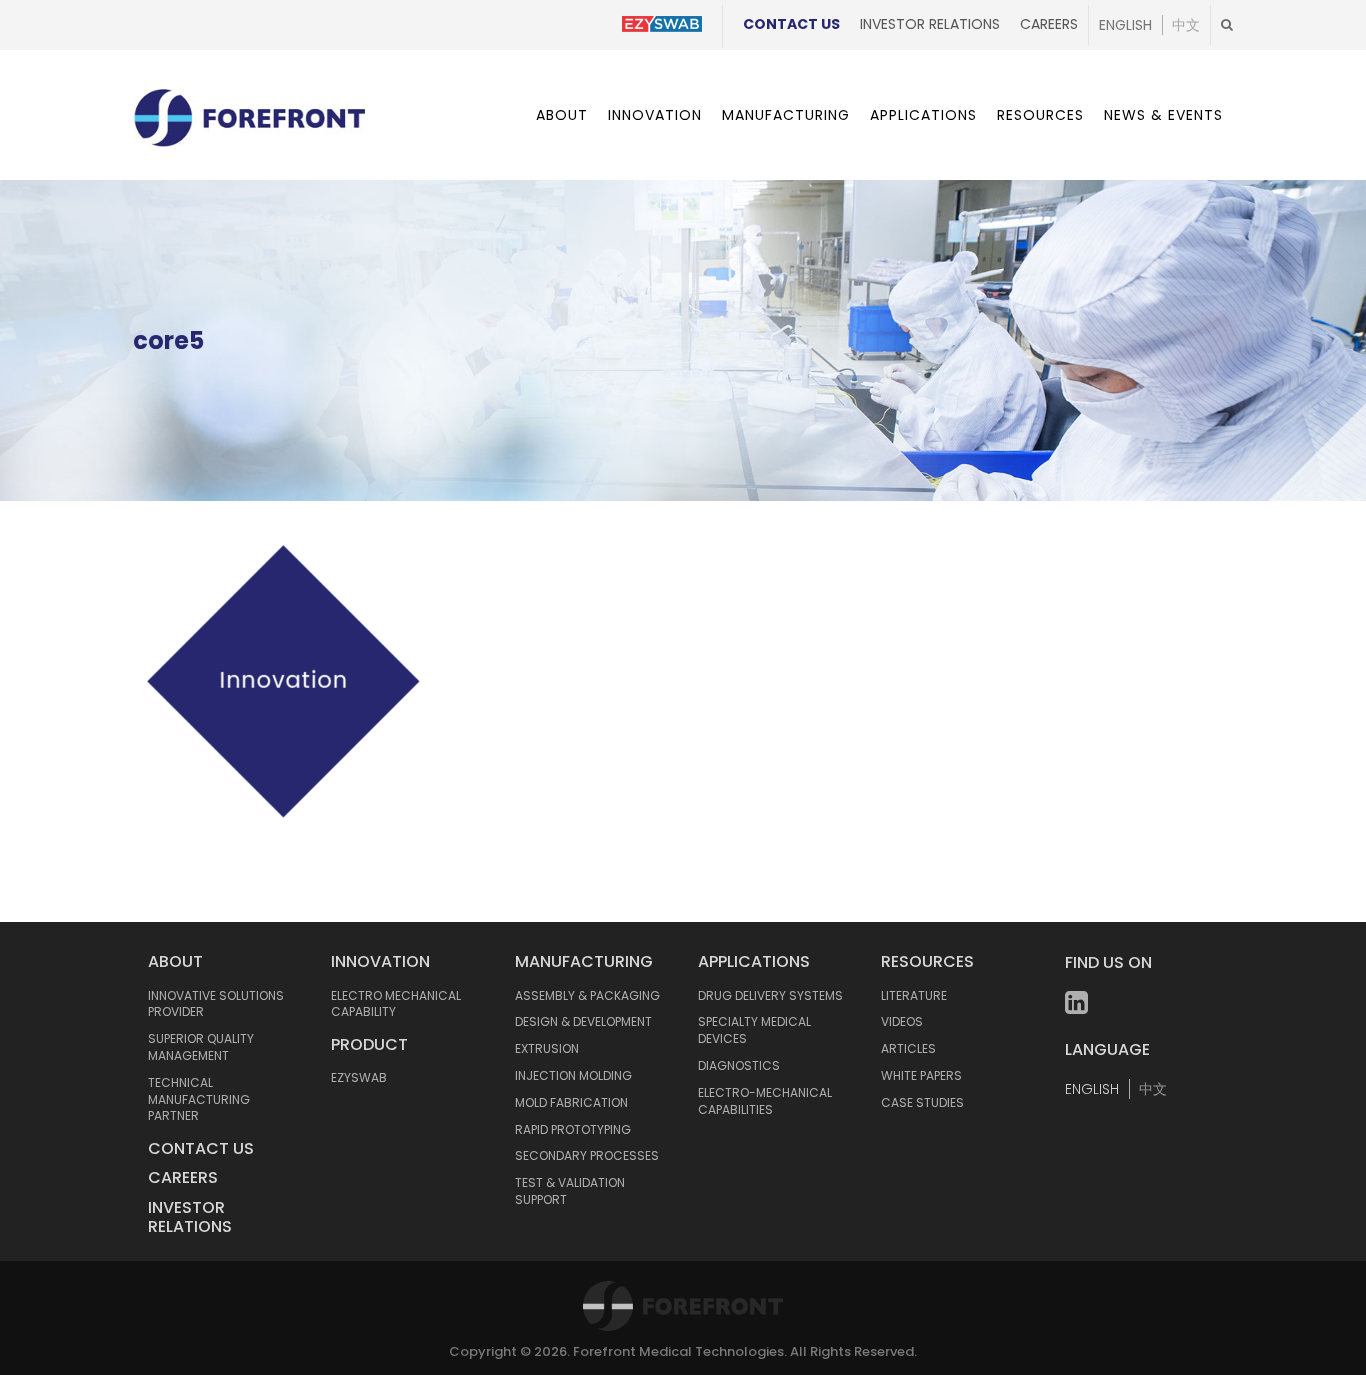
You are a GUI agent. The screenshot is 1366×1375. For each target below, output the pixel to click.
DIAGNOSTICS (739, 1065)
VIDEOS (902, 1021)
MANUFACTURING (584, 961)
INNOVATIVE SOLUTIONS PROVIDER (216, 1004)
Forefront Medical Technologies (678, 1351)
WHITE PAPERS (921, 1075)
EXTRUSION (547, 1048)
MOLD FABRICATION (571, 1102)
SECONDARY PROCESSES (587, 1155)
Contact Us (791, 24)
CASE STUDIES (922, 1102)
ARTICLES (908, 1048)
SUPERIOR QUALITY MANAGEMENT (201, 1047)
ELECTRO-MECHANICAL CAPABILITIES (765, 1101)
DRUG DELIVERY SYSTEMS (770, 995)
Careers (1049, 24)
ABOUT (175, 961)
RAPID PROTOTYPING (573, 1129)
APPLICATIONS (754, 961)
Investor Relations (930, 24)
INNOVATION (380, 961)
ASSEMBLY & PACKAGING (587, 995)
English (1125, 25)
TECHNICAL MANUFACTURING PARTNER (199, 1099)
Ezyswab (359, 1077)
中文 (1186, 25)
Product (369, 1044)
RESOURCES (927, 961)
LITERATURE (914, 995)
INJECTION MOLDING (573, 1075)
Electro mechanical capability (396, 1004)
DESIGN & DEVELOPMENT (583, 1021)
